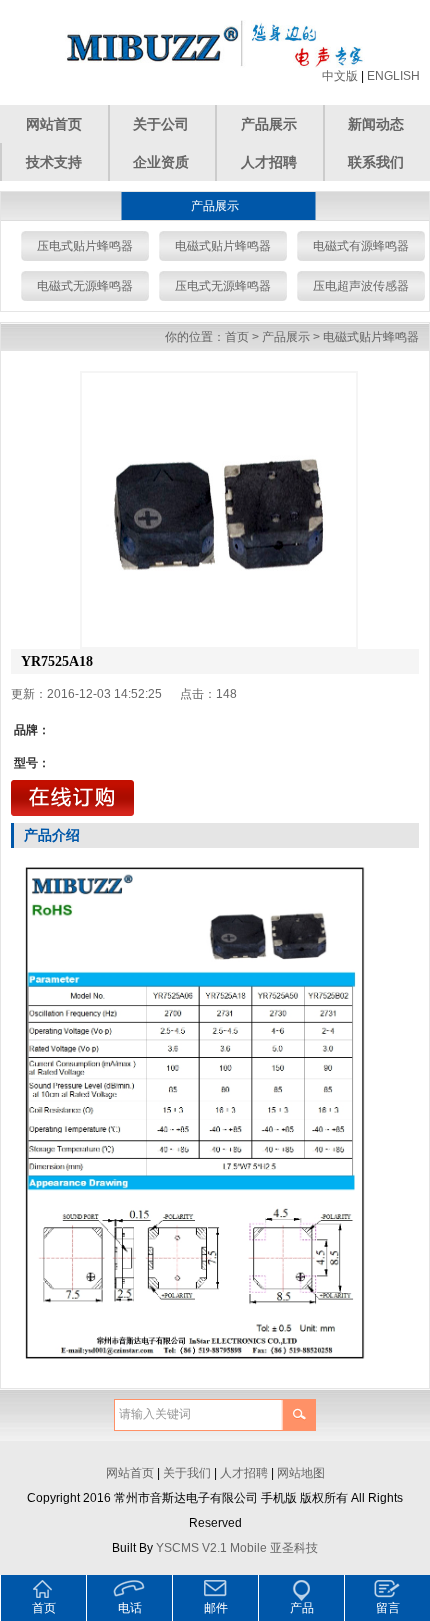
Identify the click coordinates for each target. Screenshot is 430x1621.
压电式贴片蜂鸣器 (85, 246)
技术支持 (54, 162)
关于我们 (187, 1473)
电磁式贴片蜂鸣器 (223, 246)
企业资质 (161, 162)
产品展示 (269, 124)
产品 (302, 1608)
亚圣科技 (294, 1548)
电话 (130, 1608)
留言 (388, 1608)
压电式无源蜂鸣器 (223, 286)
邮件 (216, 1608)
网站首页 (54, 124)
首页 (237, 337)
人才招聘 (269, 162)
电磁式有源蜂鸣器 (361, 246)
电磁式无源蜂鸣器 (85, 286)
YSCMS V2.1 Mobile (211, 1548)
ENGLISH (393, 76)
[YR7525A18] (219, 510)
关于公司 (161, 124)
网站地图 (301, 1473)
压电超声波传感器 (361, 286)
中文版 (340, 76)
